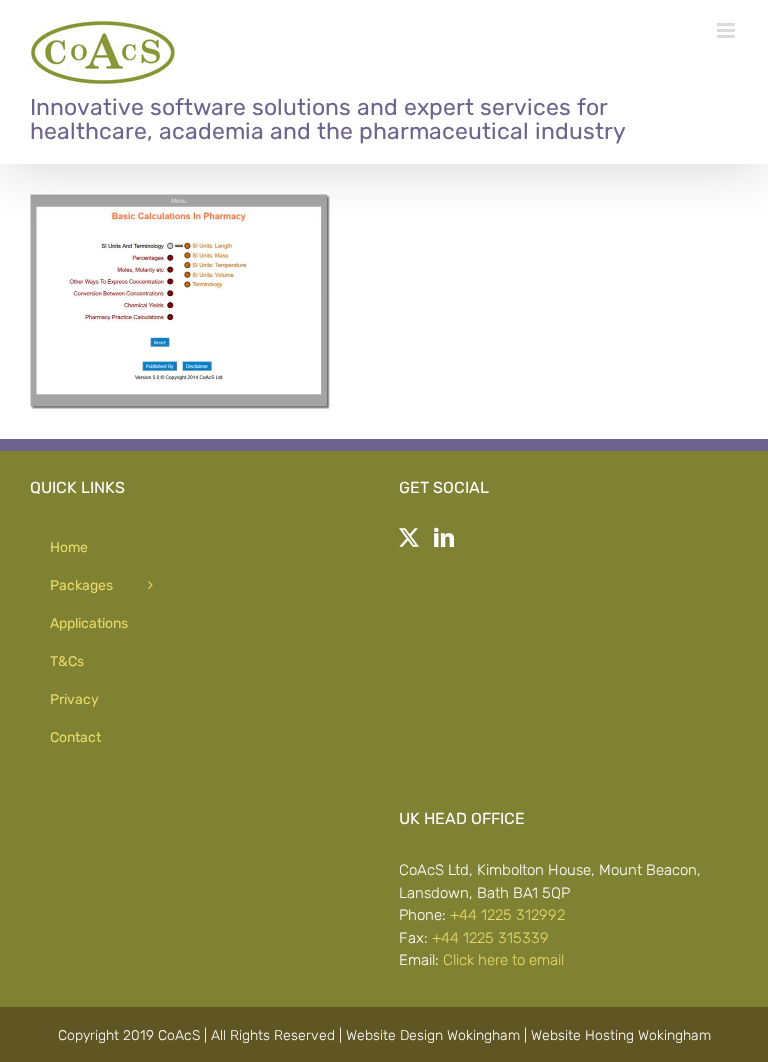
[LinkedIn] (444, 538)
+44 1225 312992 (507, 915)
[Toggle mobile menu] (727, 30)
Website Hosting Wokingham (621, 1035)
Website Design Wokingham (433, 1035)
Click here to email (503, 960)
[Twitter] (409, 538)
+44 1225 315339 (490, 938)
